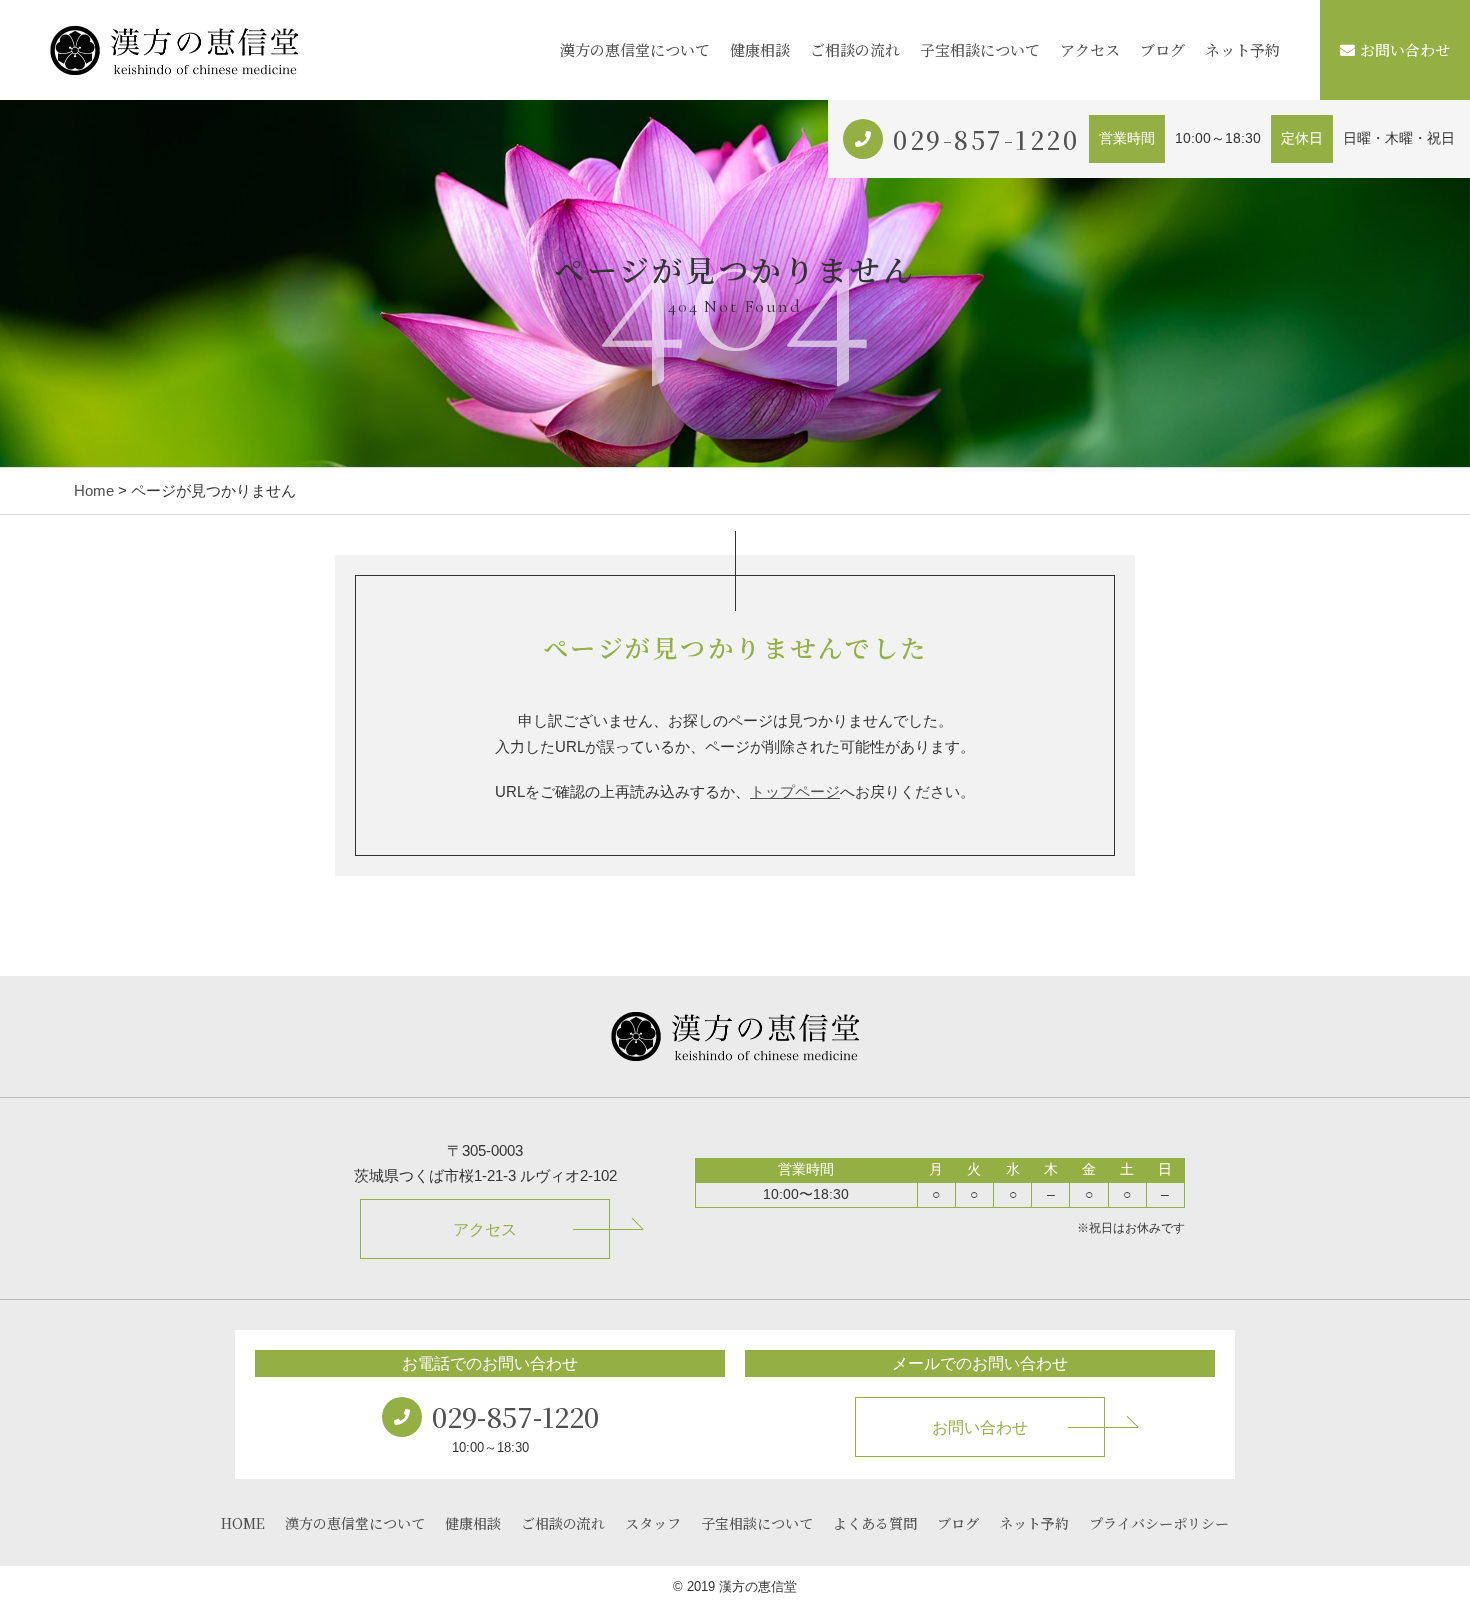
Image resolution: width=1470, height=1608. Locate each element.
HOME (243, 1523)
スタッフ (653, 1523)
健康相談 (760, 49)
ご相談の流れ (855, 49)
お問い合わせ (1405, 49)
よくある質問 (875, 1523)
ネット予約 (1242, 49)
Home (94, 490)
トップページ (795, 791)
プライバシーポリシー (1159, 1523)
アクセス (1090, 49)
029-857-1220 (986, 139)
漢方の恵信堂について (635, 49)
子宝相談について (980, 49)
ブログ (1162, 49)
